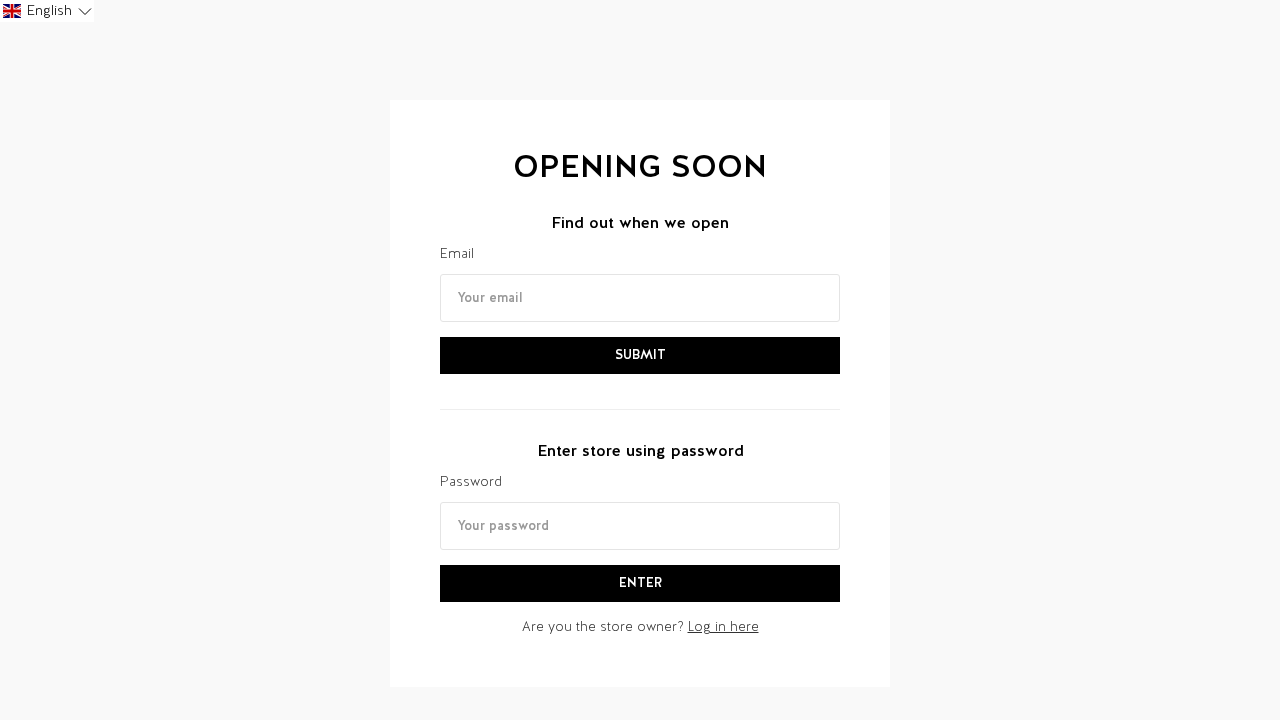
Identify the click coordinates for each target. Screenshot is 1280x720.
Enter (640, 582)
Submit (640, 354)
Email (457, 253)
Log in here (723, 626)
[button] (47, 11)
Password (471, 481)
